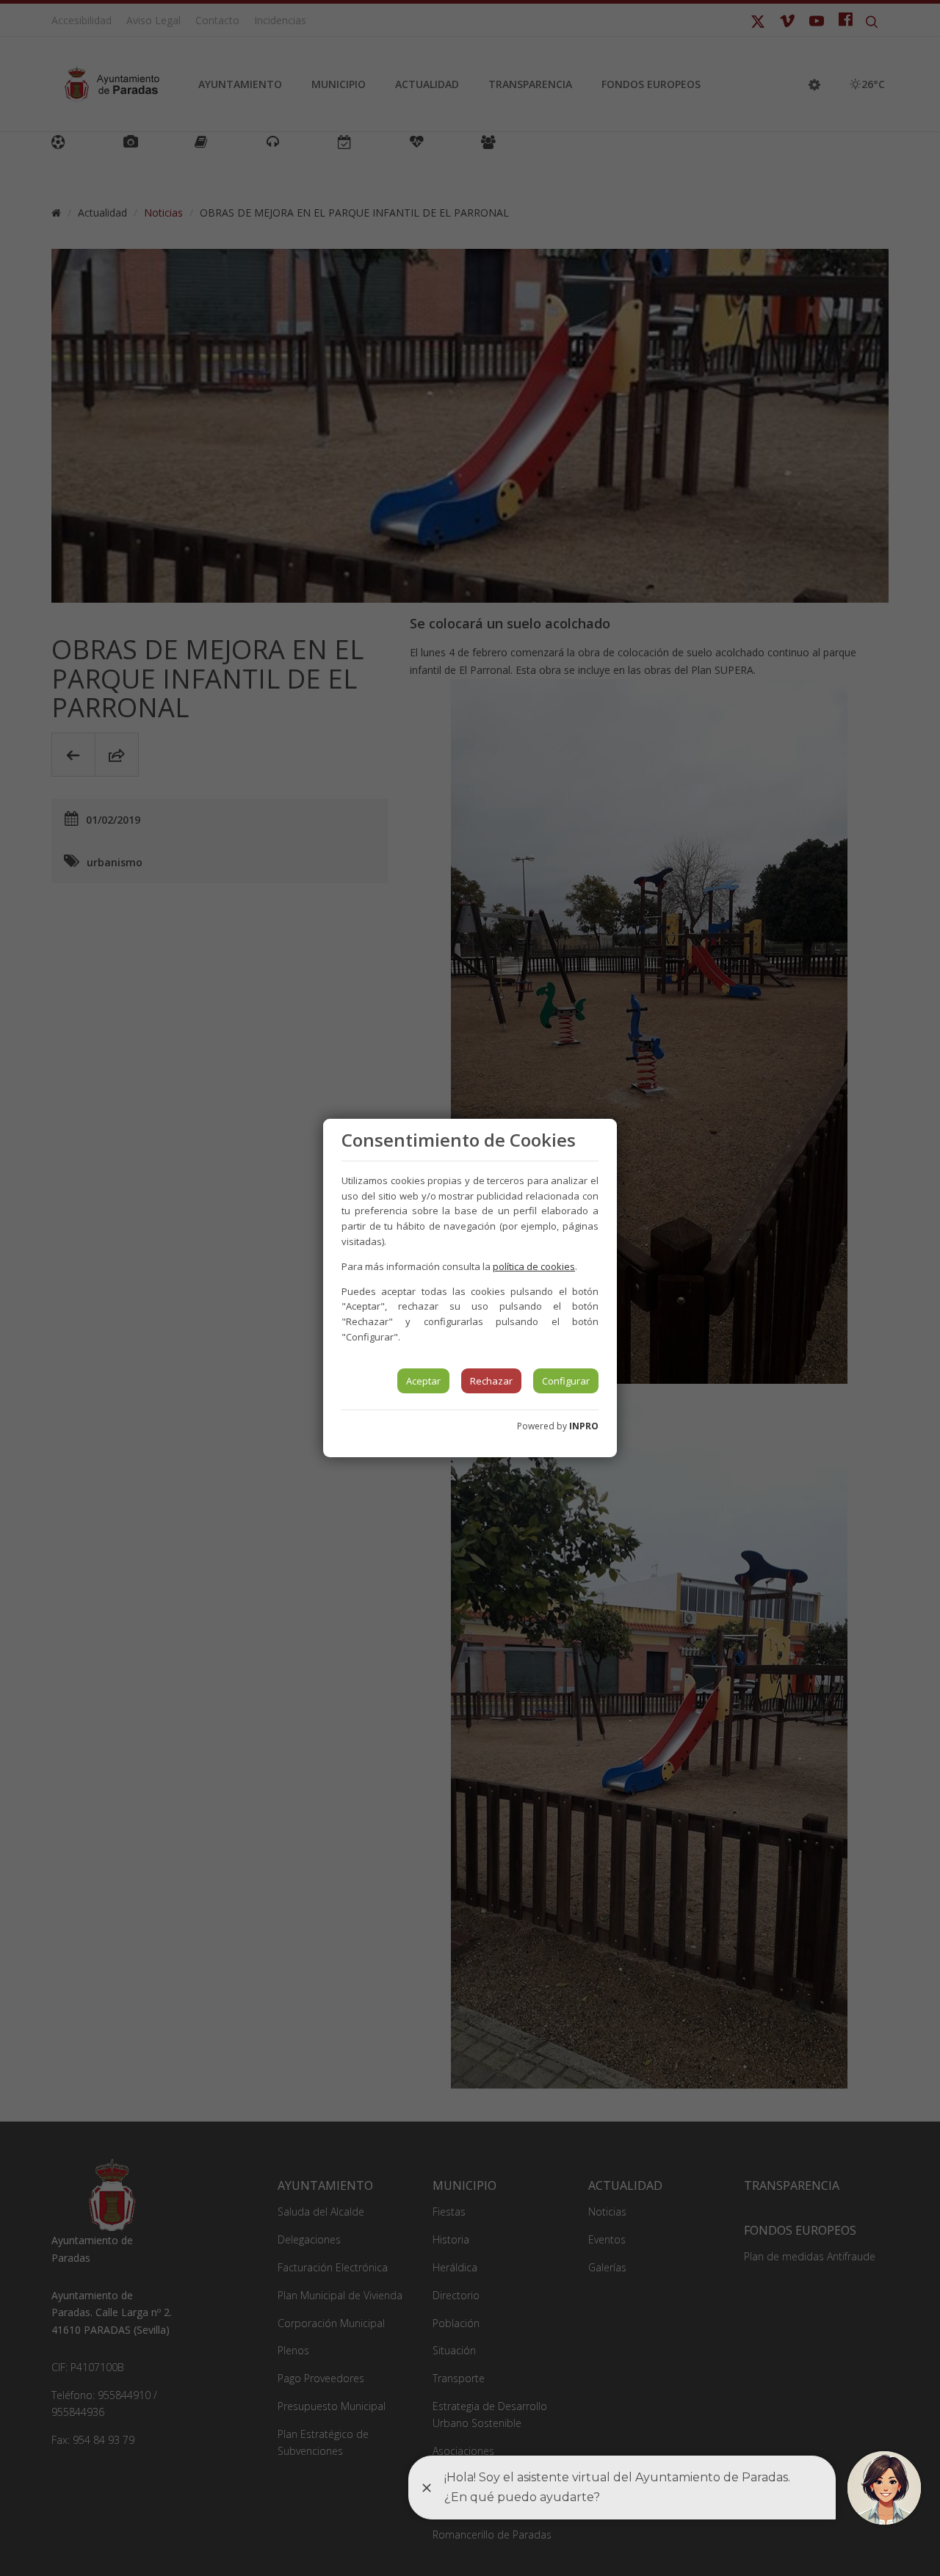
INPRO (584, 1426)
